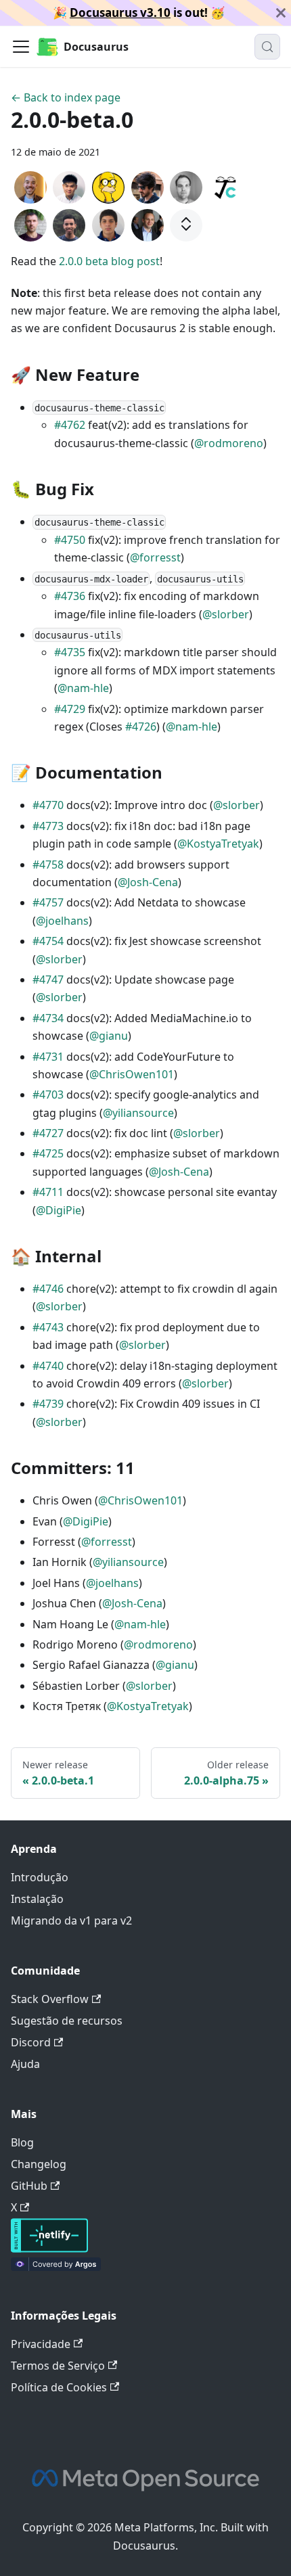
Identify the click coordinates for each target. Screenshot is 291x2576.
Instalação (37, 1899)
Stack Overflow (50, 1999)
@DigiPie (59, 1210)
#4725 (48, 1153)
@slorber (226, 614)
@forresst (155, 557)
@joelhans (62, 921)
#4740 (48, 1366)
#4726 (141, 727)
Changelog (39, 2164)
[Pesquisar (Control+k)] (267, 47)
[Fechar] (281, 13)
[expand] (186, 225)
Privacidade (41, 2344)
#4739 (48, 1404)
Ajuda (25, 2064)
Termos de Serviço (58, 2366)
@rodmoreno (229, 443)
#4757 (48, 902)
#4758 (48, 865)
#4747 (48, 980)
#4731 (48, 1057)
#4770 (48, 805)
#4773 (48, 826)
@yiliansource (138, 1113)
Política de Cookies (59, 2387)
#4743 (48, 1327)
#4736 (70, 596)
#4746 (48, 1289)
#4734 (48, 1018)
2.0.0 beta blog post (109, 261)
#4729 (70, 709)
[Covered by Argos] (56, 2267)
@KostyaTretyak (218, 844)
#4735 (70, 652)
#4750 (70, 540)
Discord (31, 2042)
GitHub (29, 2186)
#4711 (48, 1192)
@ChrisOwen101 (132, 1074)
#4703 (48, 1095)
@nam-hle (83, 688)
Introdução (40, 1877)
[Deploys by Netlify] (49, 2249)
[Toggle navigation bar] (21, 47)
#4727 (48, 1133)
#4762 (70, 425)
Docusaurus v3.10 (120, 13)
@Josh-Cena (148, 882)
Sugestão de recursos (67, 2021)
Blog (22, 2142)
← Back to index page (66, 97)
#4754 (48, 941)
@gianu (109, 1036)
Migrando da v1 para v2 (71, 1920)
